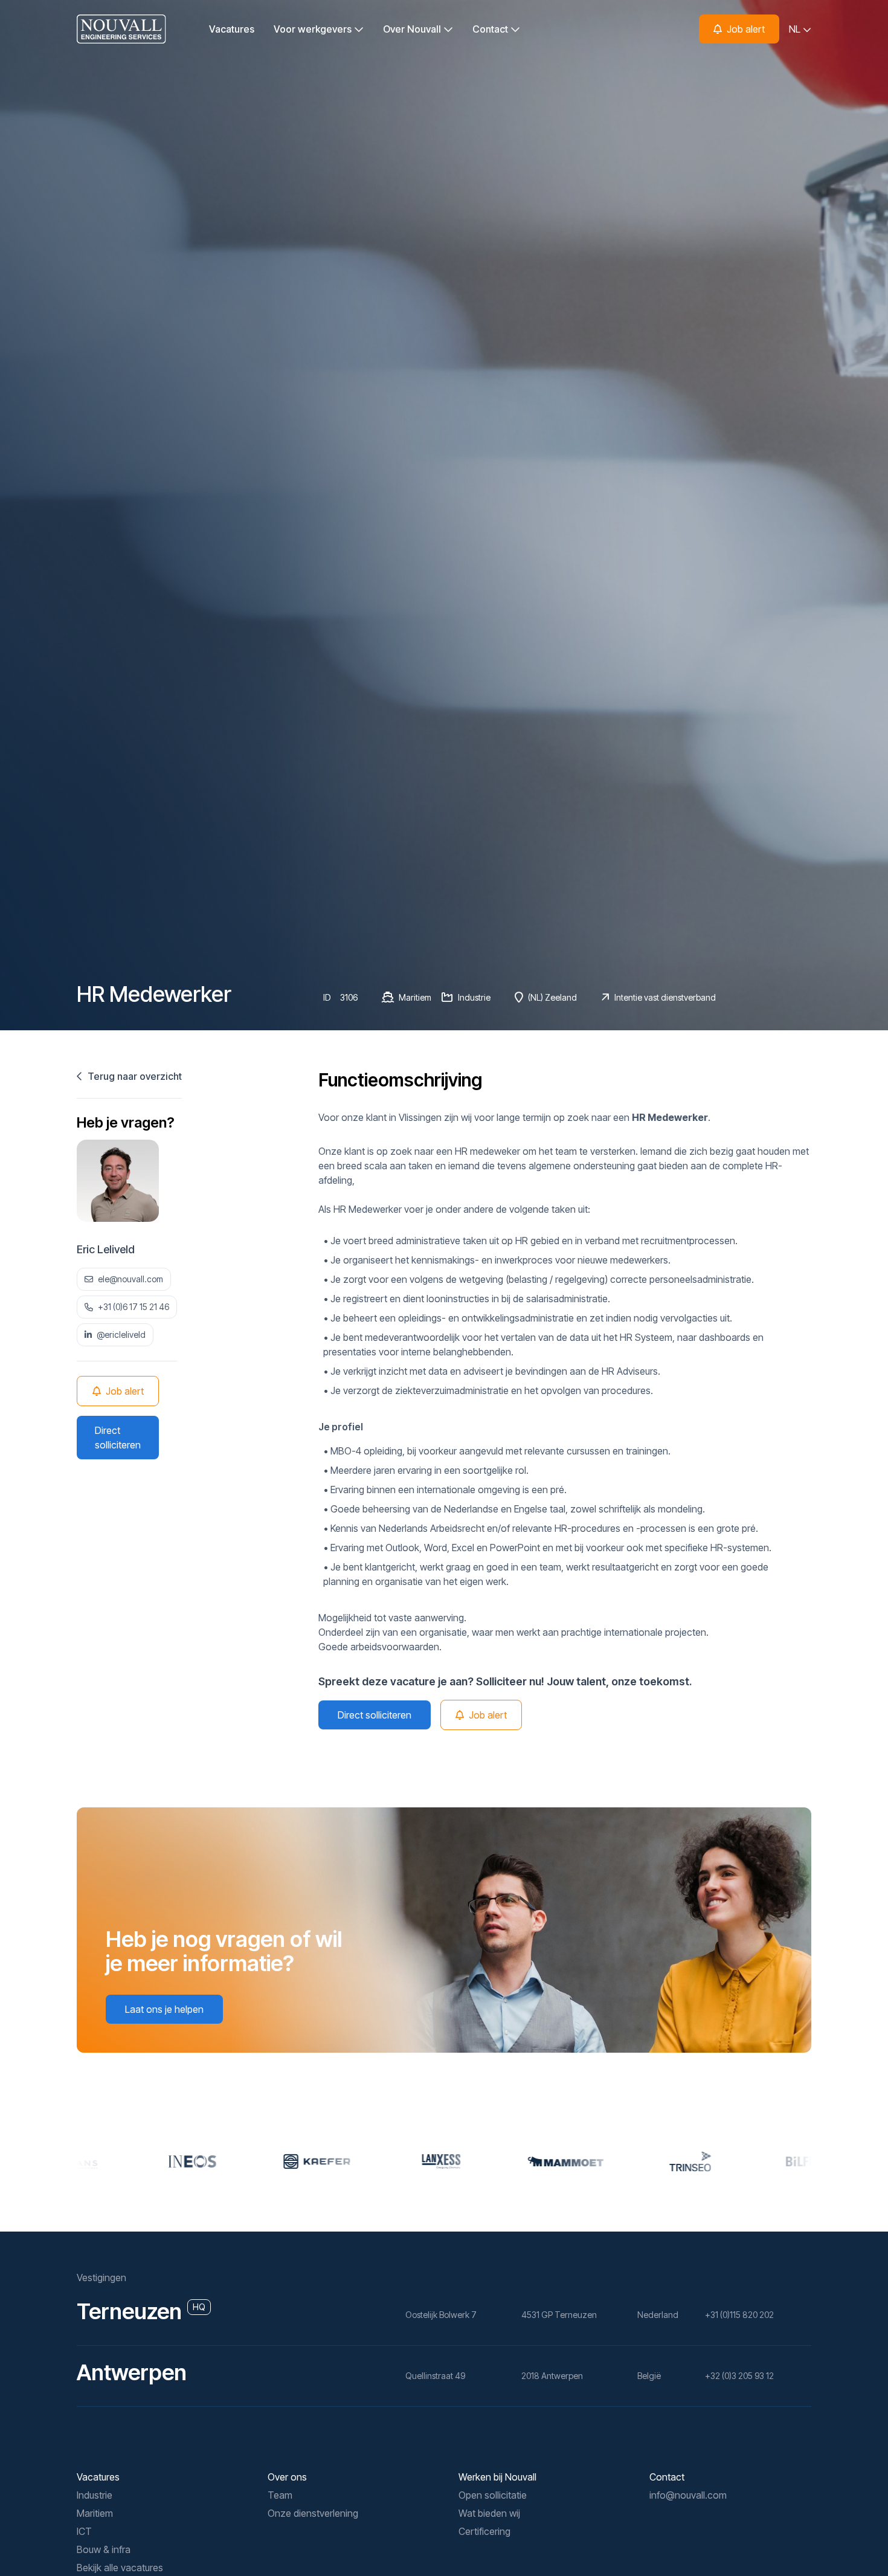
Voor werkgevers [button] (314, 29)
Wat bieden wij (489, 2513)
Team (280, 2495)
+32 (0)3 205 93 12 (739, 2376)
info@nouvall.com (688, 2495)
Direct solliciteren (118, 1438)
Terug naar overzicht (134, 1076)
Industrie (95, 2495)
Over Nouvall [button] (413, 29)
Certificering (484, 2531)
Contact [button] (491, 29)
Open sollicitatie (493, 2495)
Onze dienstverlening (313, 2513)
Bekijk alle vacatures (120, 2568)
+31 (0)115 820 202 (739, 2315)
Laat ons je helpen (164, 2009)
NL (796, 29)
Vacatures (232, 29)
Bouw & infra (104, 2549)
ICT (84, 2531)
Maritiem (95, 2513)
